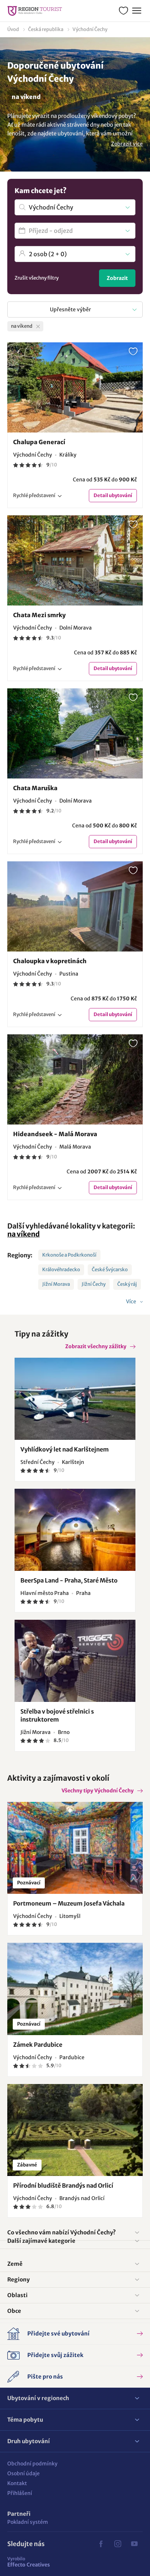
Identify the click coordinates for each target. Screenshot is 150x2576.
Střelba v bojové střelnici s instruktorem (57, 1715)
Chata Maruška (35, 788)
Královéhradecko (61, 1270)
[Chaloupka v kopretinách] (75, 906)
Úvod (13, 29)
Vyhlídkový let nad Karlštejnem (65, 1449)
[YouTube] (134, 2544)
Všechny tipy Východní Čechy (98, 1791)
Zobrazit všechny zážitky (96, 1346)
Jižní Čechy (94, 1284)
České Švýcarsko (110, 1270)
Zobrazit (117, 278)
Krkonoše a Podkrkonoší (69, 1255)
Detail (113, 495)
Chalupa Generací (39, 442)
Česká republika (46, 29)
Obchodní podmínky (32, 2464)
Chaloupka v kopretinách (50, 961)
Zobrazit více (127, 144)
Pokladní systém (28, 2522)
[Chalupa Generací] (75, 387)
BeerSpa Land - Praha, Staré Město (69, 1580)
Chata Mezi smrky (39, 615)
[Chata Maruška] (75, 733)
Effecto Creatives (29, 2562)
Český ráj (127, 1284)
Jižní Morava (56, 1284)
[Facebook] (101, 2544)
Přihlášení (20, 2493)
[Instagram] (118, 2544)
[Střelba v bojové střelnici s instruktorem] (75, 1661)
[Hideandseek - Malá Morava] (75, 1079)
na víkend (23, 1234)
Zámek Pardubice (38, 2045)
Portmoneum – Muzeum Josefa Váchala (69, 1903)
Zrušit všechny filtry (37, 278)
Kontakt (17, 2483)
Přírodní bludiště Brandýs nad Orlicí (63, 2185)
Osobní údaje (23, 2473)
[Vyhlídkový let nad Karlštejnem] (75, 1399)
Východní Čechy (90, 29)
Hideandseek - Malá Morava (55, 1134)
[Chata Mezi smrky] (75, 560)
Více (132, 1302)
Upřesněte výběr (70, 309)
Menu (137, 11)
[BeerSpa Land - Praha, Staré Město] (75, 1530)
